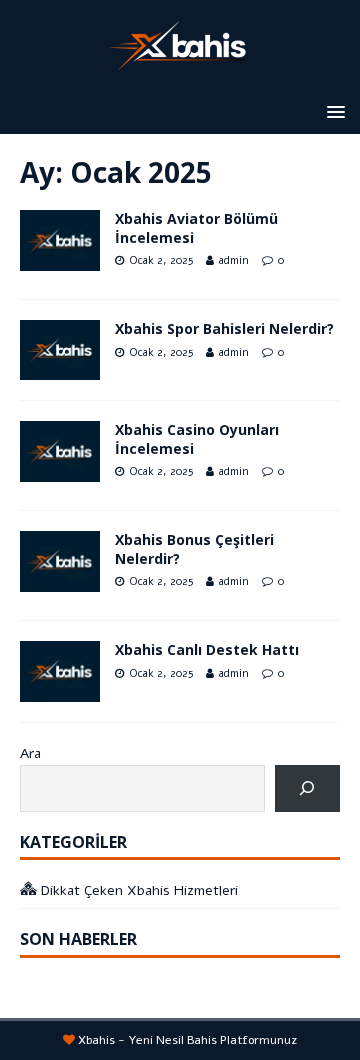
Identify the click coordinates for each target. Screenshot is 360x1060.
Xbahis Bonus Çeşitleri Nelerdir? (194, 548)
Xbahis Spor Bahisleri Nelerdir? (224, 328)
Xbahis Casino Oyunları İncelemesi (197, 438)
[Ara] (307, 788)
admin (234, 260)
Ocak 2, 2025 (161, 260)
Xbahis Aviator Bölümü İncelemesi (196, 227)
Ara (30, 753)
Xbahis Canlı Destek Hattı (207, 649)
